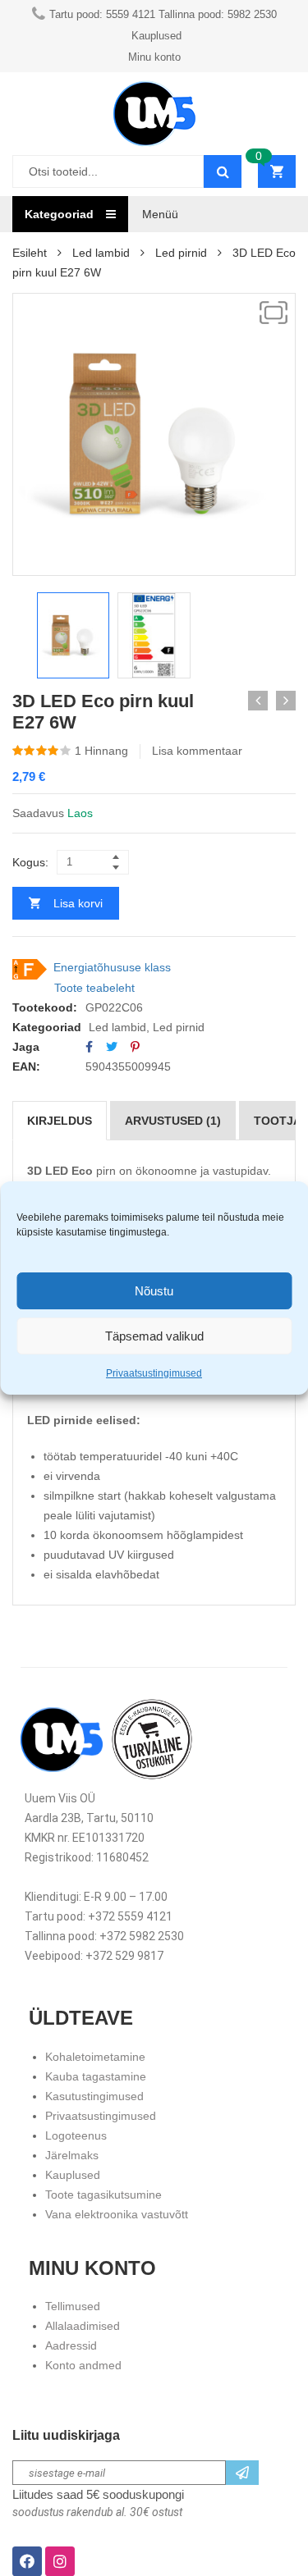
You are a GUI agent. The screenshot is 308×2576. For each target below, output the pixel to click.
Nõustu (154, 1291)
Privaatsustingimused (154, 1373)
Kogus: (30, 862)
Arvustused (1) (173, 1121)
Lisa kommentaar (197, 751)
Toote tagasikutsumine (103, 2195)
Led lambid (101, 253)
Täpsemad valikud (154, 1336)
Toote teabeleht (94, 988)
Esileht (30, 253)
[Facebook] (89, 1047)
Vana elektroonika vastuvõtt (117, 2214)
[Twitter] (112, 1047)
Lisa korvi (78, 903)
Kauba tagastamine (96, 2076)
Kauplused (73, 2175)
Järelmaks (72, 2155)
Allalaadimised (83, 2326)
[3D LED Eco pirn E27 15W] (258, 701)
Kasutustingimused (94, 2096)
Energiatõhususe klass (112, 967)
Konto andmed (83, 2365)
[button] (274, 313)
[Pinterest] (135, 1047)
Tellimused (73, 2306)
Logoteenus (76, 2135)
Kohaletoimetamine (95, 2057)
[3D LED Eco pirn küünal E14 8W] (286, 701)
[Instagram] (60, 2561)
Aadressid (71, 2345)
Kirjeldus (60, 1121)
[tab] (60, 1121)
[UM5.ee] (154, 114)
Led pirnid (181, 253)
